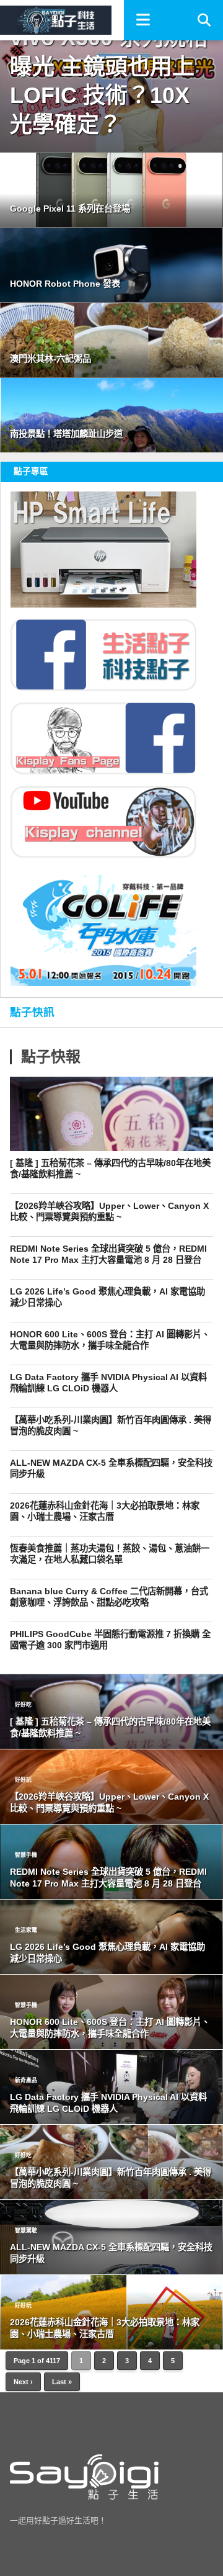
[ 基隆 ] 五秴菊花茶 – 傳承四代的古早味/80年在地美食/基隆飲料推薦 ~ (110, 1169)
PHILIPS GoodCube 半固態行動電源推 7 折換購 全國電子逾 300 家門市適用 (110, 1640)
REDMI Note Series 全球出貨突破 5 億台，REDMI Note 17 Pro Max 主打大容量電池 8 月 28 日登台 (108, 1254)
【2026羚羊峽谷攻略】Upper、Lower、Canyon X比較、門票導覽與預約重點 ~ (109, 1212)
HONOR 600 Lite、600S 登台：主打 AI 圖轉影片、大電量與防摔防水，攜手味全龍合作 (110, 1340)
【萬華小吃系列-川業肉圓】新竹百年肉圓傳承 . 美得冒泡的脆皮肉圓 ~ (111, 1426)
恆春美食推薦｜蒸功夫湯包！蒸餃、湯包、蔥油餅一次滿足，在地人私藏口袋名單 (110, 1554)
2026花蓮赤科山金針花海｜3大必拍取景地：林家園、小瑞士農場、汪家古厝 (105, 1511)
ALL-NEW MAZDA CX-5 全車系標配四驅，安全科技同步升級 (111, 1469)
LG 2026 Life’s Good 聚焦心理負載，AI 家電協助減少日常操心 (107, 1297)
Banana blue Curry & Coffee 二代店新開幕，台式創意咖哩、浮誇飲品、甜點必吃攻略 (109, 1597)
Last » (62, 2382)
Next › (23, 2382)
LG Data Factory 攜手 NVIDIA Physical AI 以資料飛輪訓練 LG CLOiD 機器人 (108, 1383)
